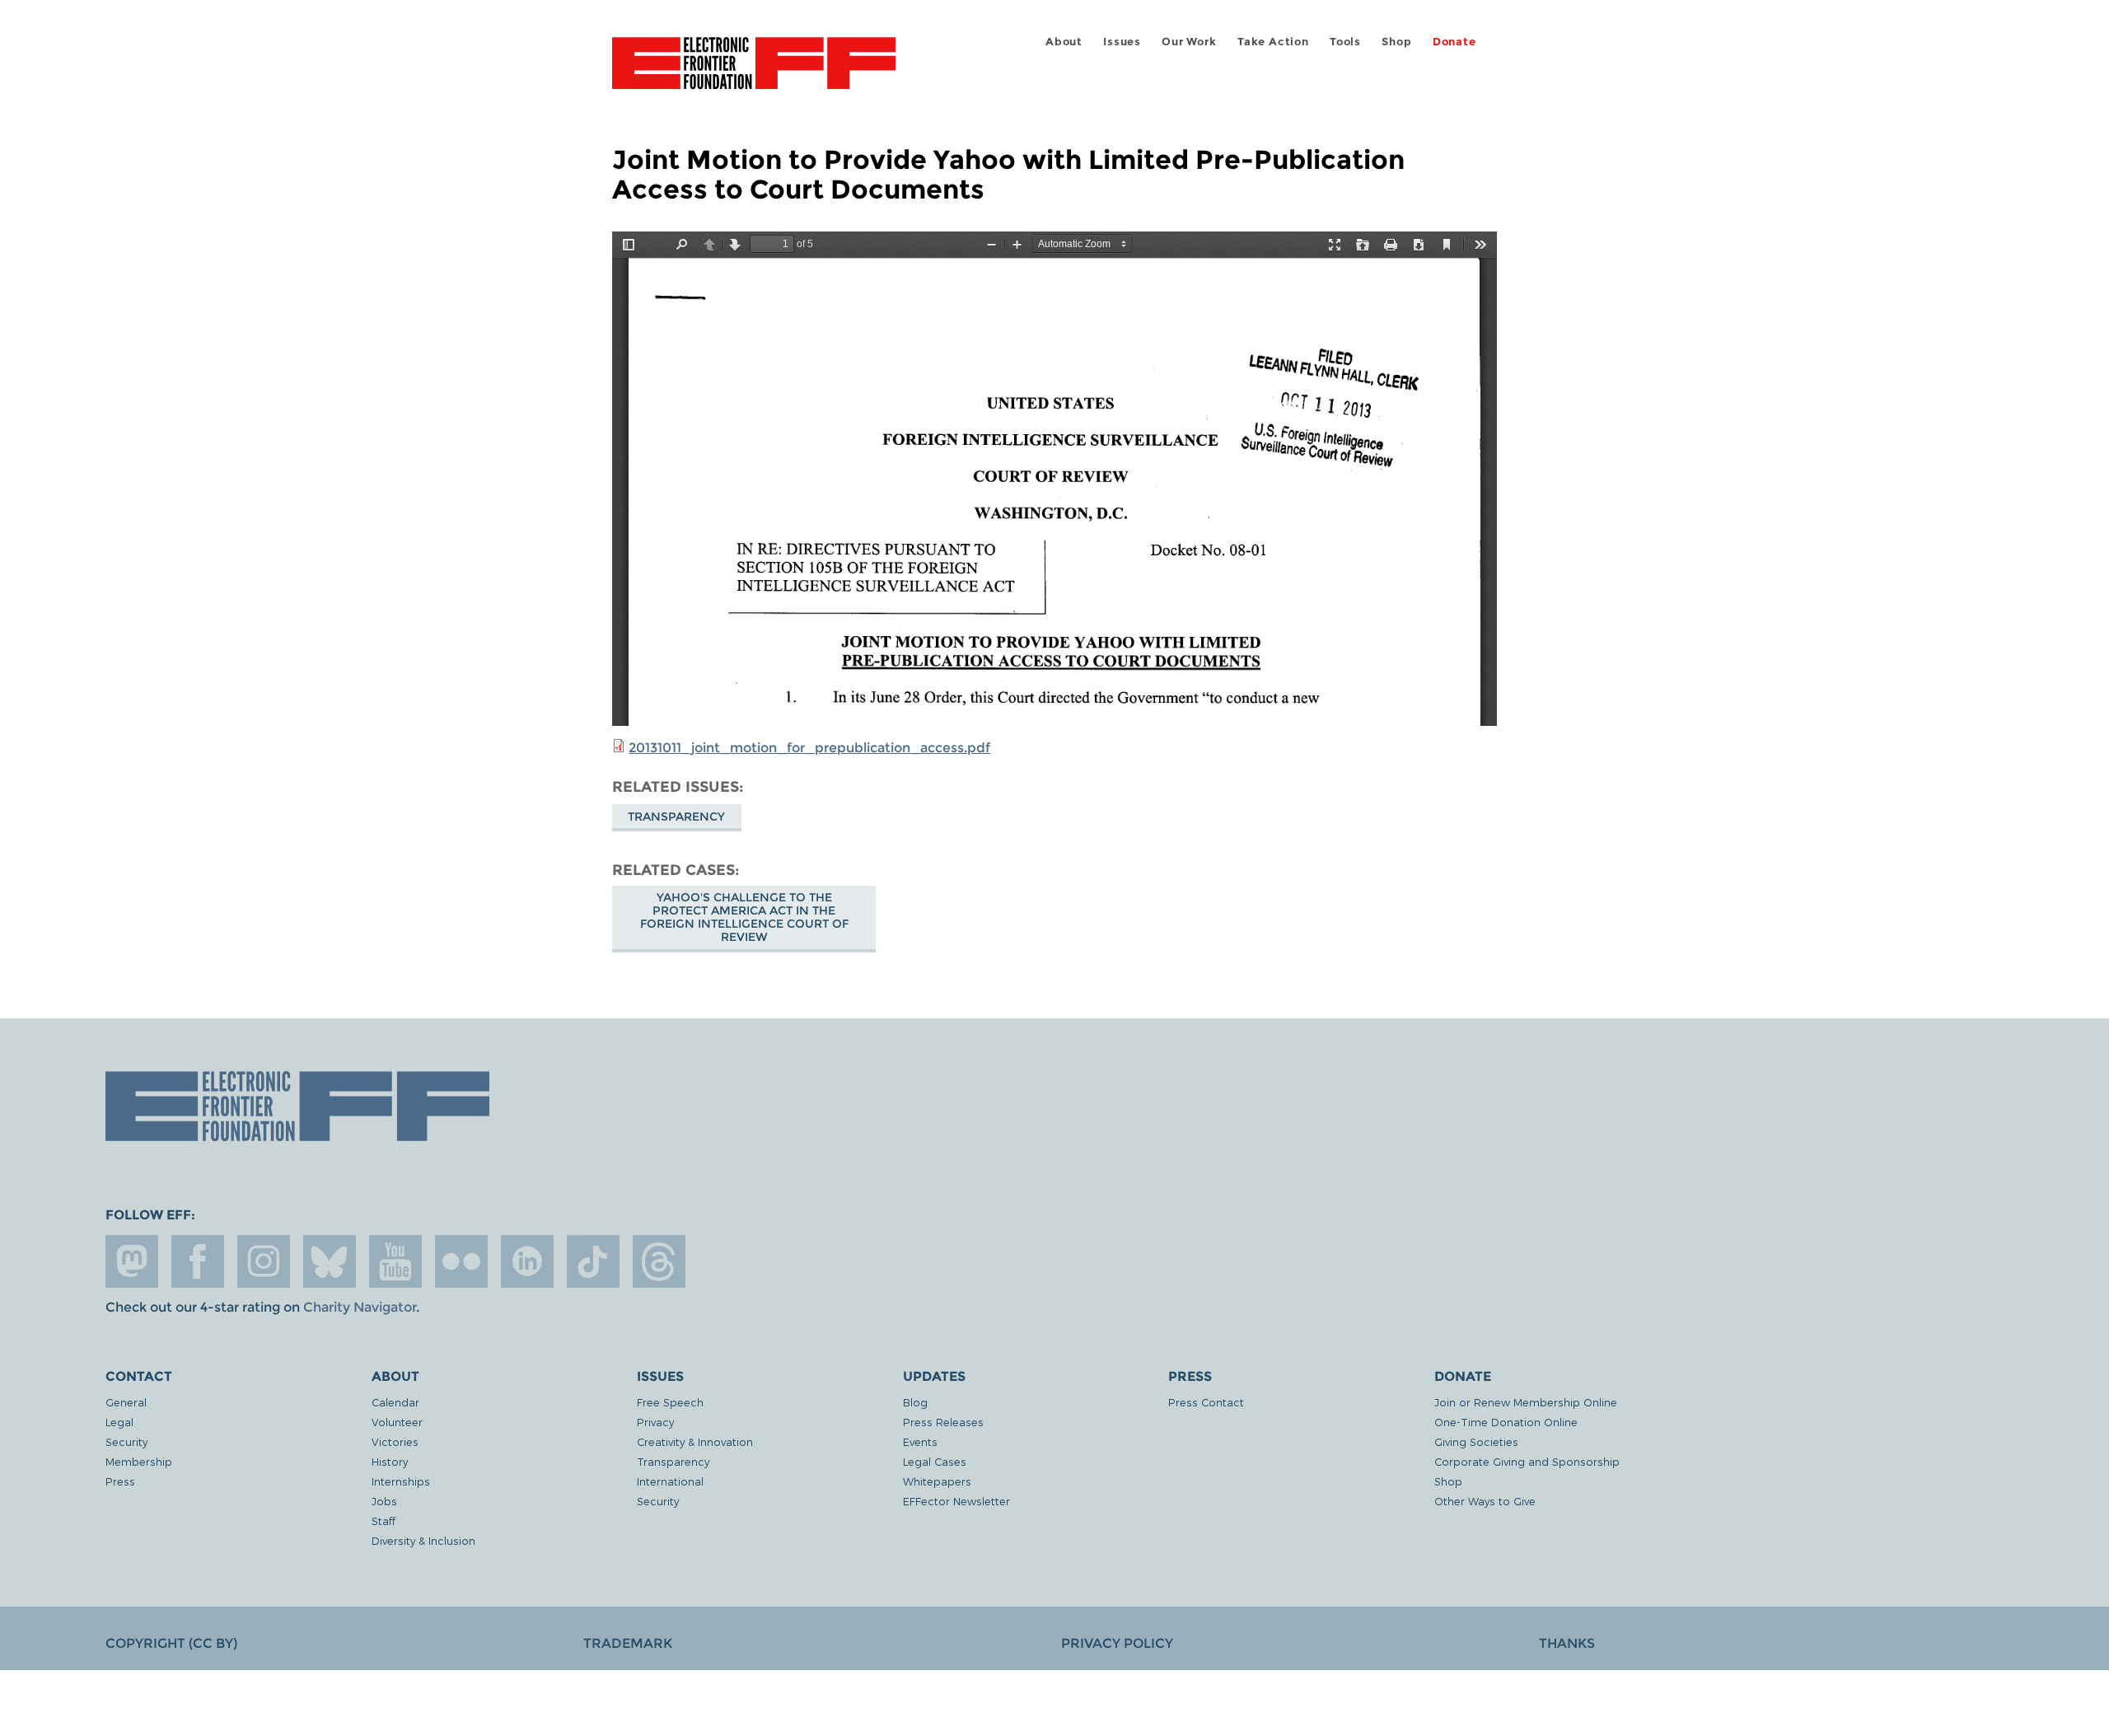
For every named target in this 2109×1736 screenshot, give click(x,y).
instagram (264, 1261)
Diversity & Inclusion (423, 1540)
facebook (198, 1261)
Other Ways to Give (1485, 1501)
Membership (139, 1461)
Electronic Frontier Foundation (754, 73)
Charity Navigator (360, 1307)
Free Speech (670, 1402)
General (126, 1402)
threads (659, 1261)
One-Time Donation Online (1506, 1422)
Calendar (395, 1402)
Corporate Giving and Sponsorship (1527, 1461)
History (390, 1461)
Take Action (1273, 42)
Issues (1122, 42)
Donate (1454, 42)
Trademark (628, 1643)
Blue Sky (330, 1261)
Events (920, 1441)
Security (126, 1441)
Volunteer (397, 1422)
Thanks (1567, 1643)
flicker (461, 1261)
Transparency (676, 817)
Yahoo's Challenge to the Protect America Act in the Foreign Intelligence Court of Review (744, 917)
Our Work (1189, 42)
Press (120, 1481)
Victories (395, 1441)
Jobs (384, 1501)
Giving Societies (1476, 1441)
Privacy (655, 1422)
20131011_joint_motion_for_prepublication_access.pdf (809, 748)
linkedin (527, 1261)
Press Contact (1206, 1402)
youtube (395, 1261)
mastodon (132, 1261)
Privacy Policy (1117, 1643)
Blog (915, 1402)
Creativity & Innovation (695, 1441)
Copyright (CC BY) (171, 1643)
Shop (1396, 42)
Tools (1345, 42)
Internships (401, 1481)
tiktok (593, 1261)
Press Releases (943, 1422)
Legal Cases (935, 1461)
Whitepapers (937, 1481)
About (1064, 42)
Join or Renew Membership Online (1526, 1402)
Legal (119, 1422)
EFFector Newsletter (956, 1501)
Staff (383, 1521)
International (670, 1481)
